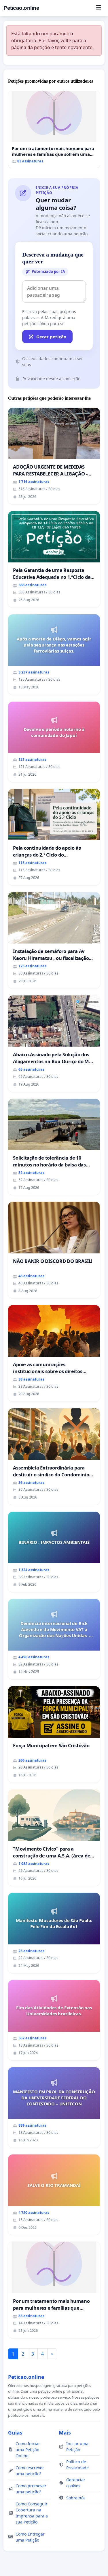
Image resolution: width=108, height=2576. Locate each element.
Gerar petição (51, 337)
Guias (15, 2433)
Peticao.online (21, 8)
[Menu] (99, 8)
